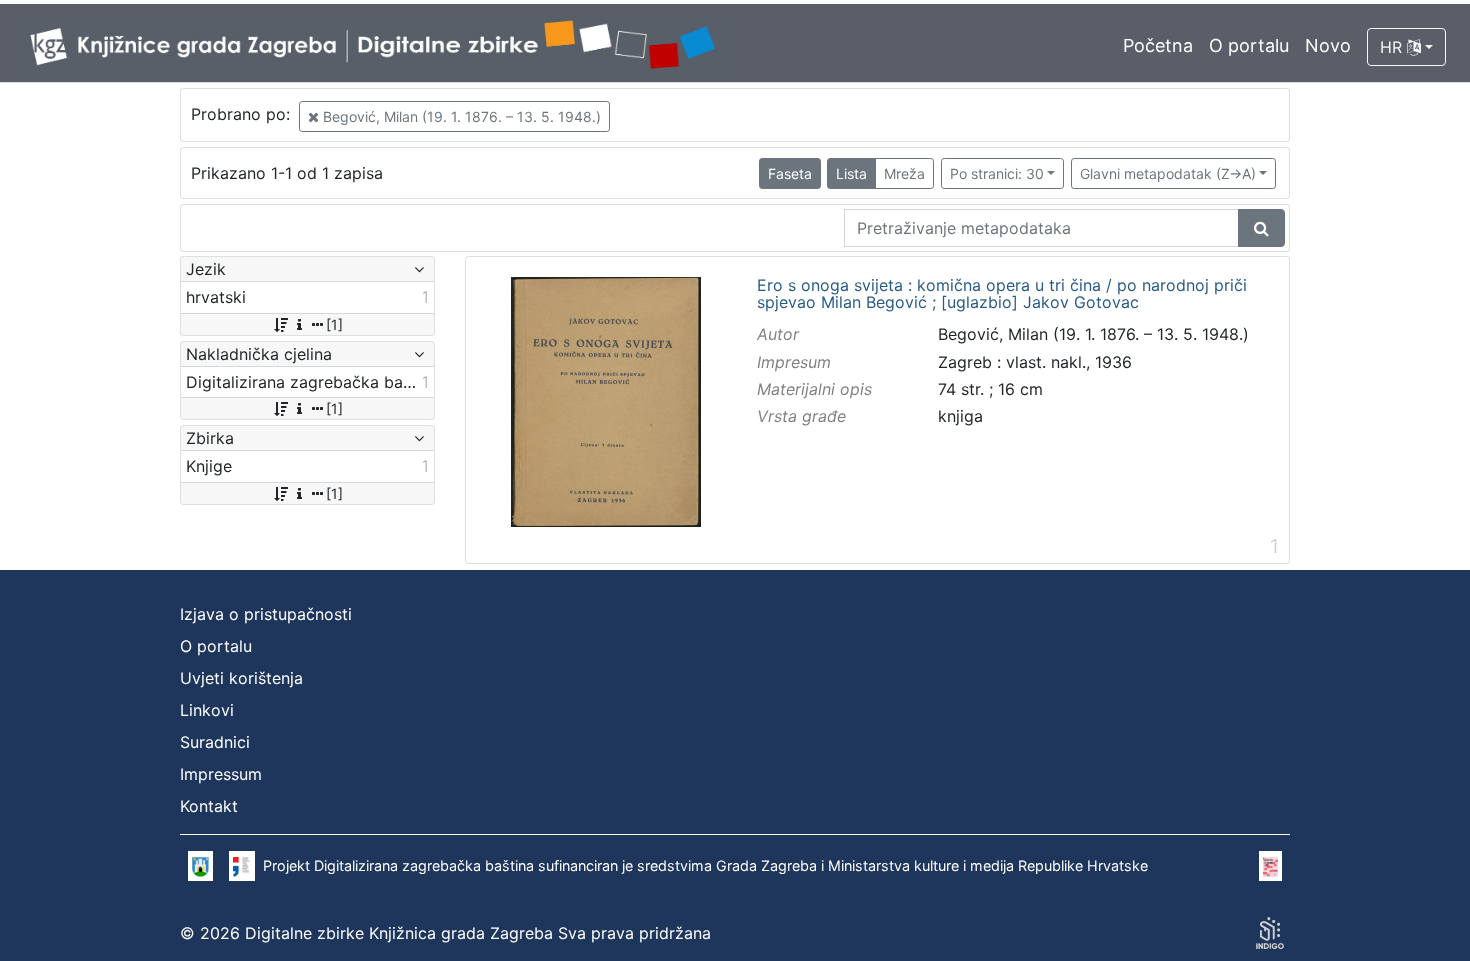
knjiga (960, 416)
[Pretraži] (1261, 228)
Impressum (221, 774)
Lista (851, 173)
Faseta (790, 173)
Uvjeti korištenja (241, 678)
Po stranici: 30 (997, 173)
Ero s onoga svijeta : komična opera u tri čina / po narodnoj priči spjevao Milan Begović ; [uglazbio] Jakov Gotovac (1002, 294)
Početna (1158, 45)
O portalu (1249, 45)
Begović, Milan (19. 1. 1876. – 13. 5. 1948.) (460, 116)
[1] (334, 324)
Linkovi (207, 710)
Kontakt (209, 806)
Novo (1328, 45)
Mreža (904, 173)
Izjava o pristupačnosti (266, 614)
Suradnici (215, 742)
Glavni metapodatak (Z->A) (1168, 173)
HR (1393, 47)
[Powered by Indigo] (1270, 933)
